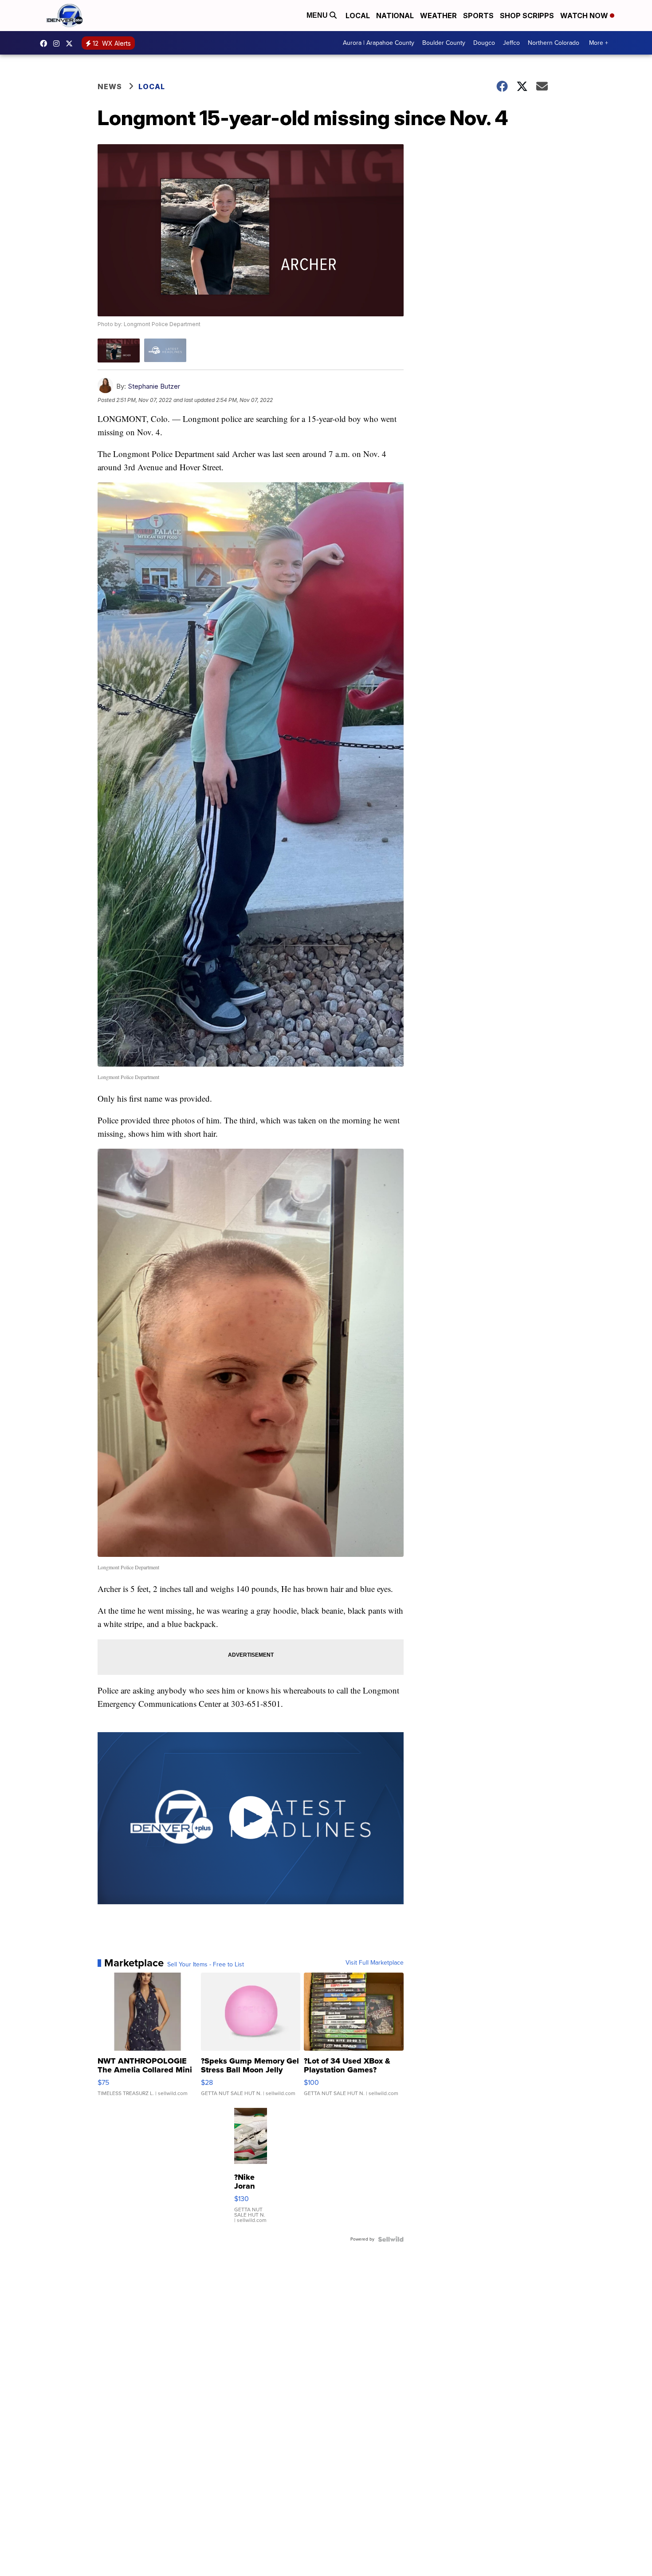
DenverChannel (71, 43)
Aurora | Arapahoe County (379, 43)
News (110, 87)
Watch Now (585, 16)
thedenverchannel (59, 43)
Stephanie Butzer (154, 386)
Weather (438, 16)
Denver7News (46, 43)
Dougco (484, 43)
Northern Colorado (554, 43)
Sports (478, 16)
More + (599, 43)
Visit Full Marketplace (375, 1963)
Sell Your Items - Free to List (206, 1965)
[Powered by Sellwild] (391, 2239)
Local (358, 16)
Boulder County (444, 43)
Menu (318, 15)
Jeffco (511, 43)
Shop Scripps (527, 16)
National (395, 16)
